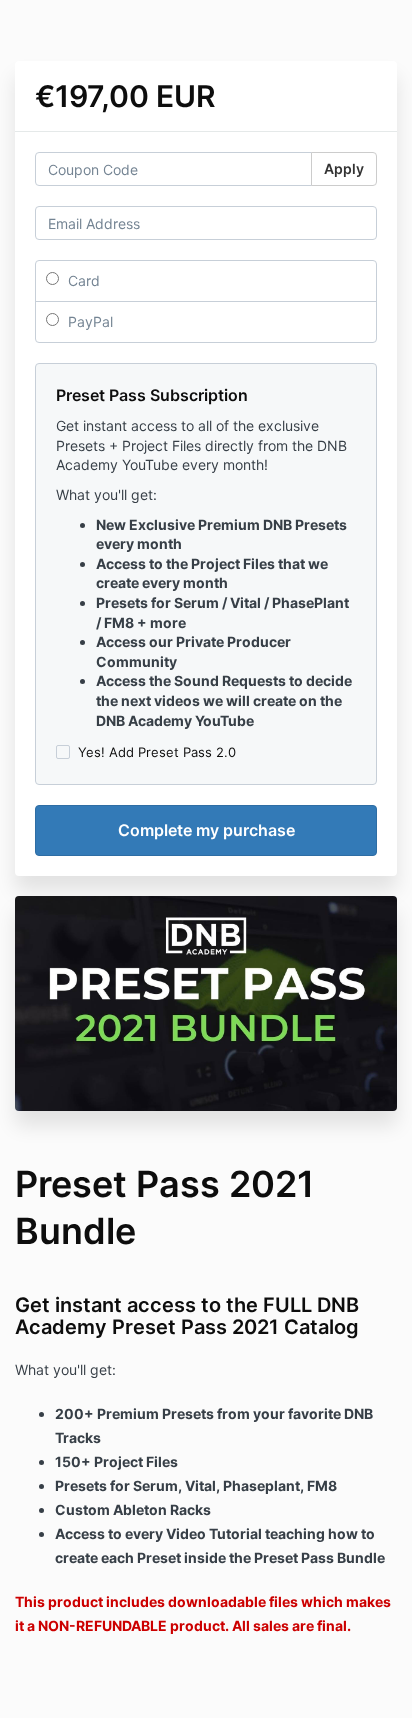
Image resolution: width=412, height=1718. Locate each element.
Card (82, 280)
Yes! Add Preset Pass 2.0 (157, 752)
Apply (344, 168)
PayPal (88, 321)
